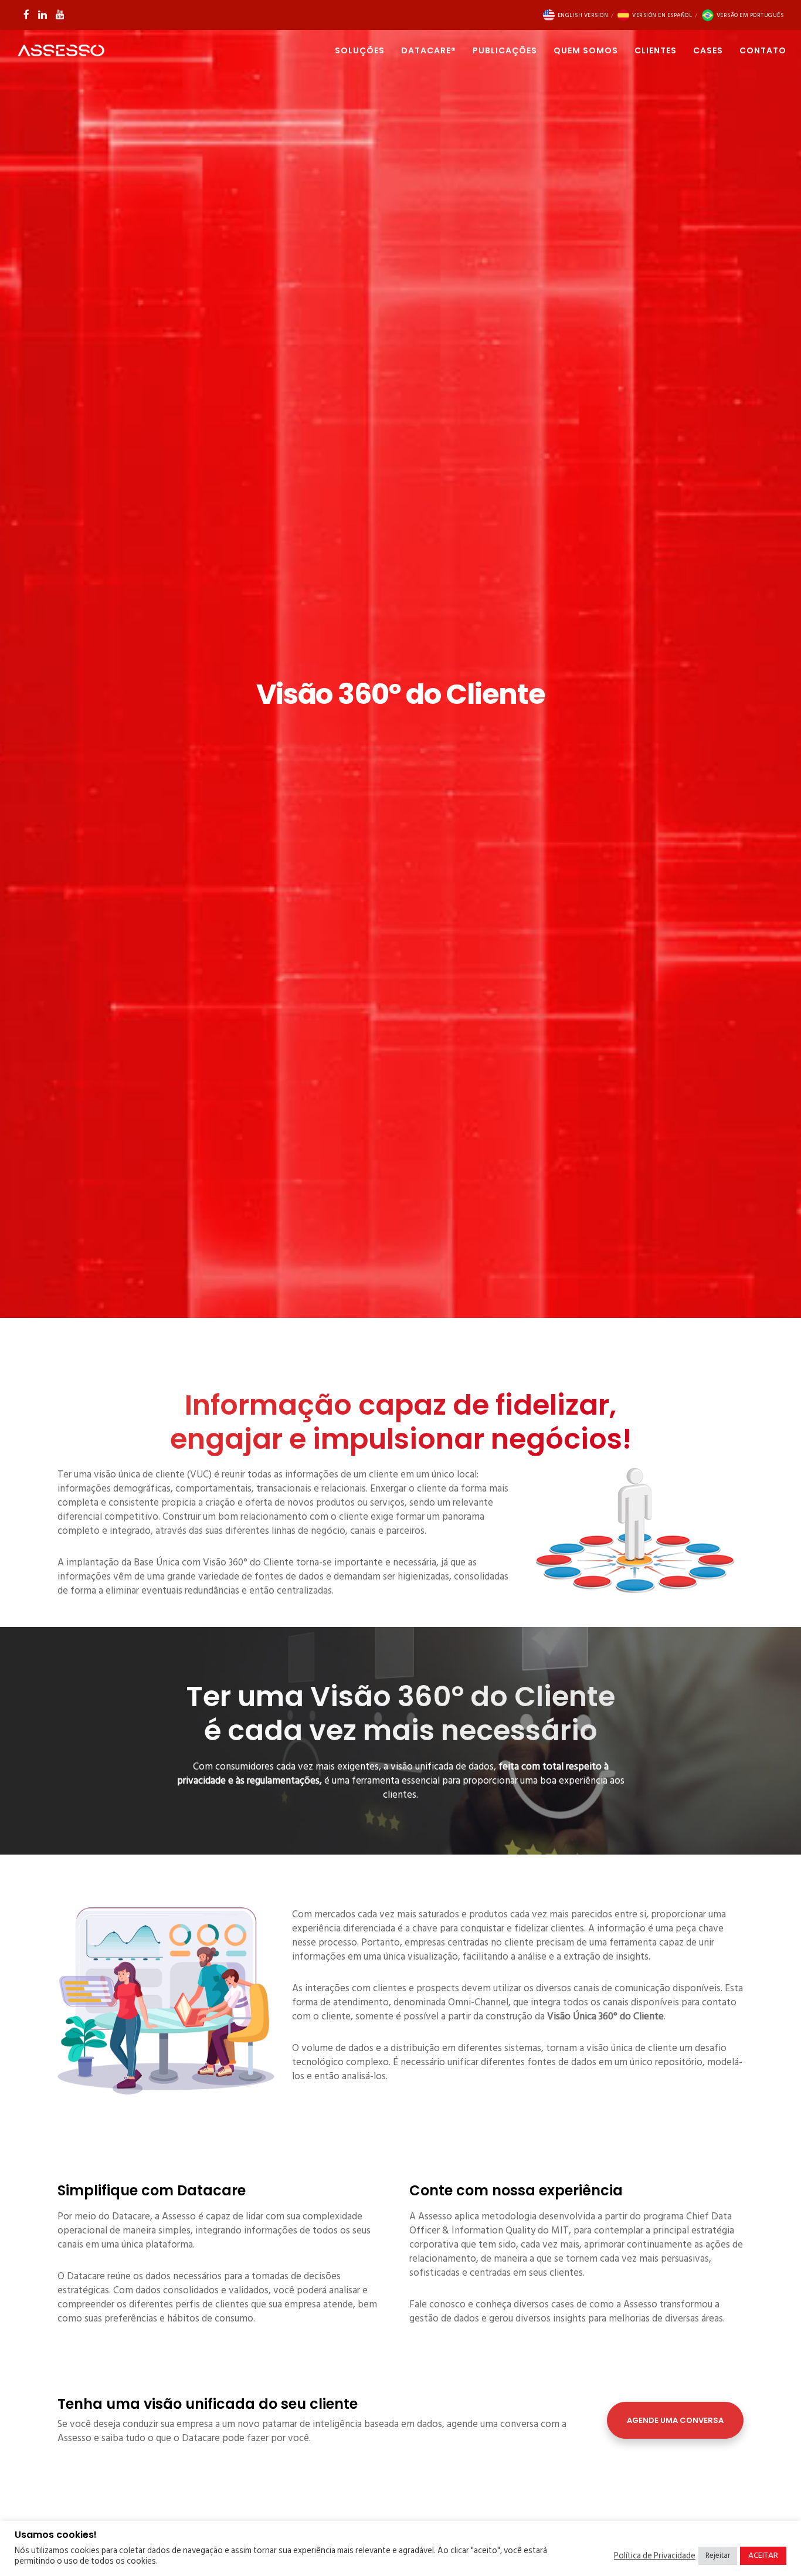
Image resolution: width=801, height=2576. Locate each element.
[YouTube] (60, 14)
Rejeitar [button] (718, 2555)
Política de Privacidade (655, 2556)
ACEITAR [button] (763, 2555)
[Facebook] (26, 14)
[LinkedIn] (43, 14)
